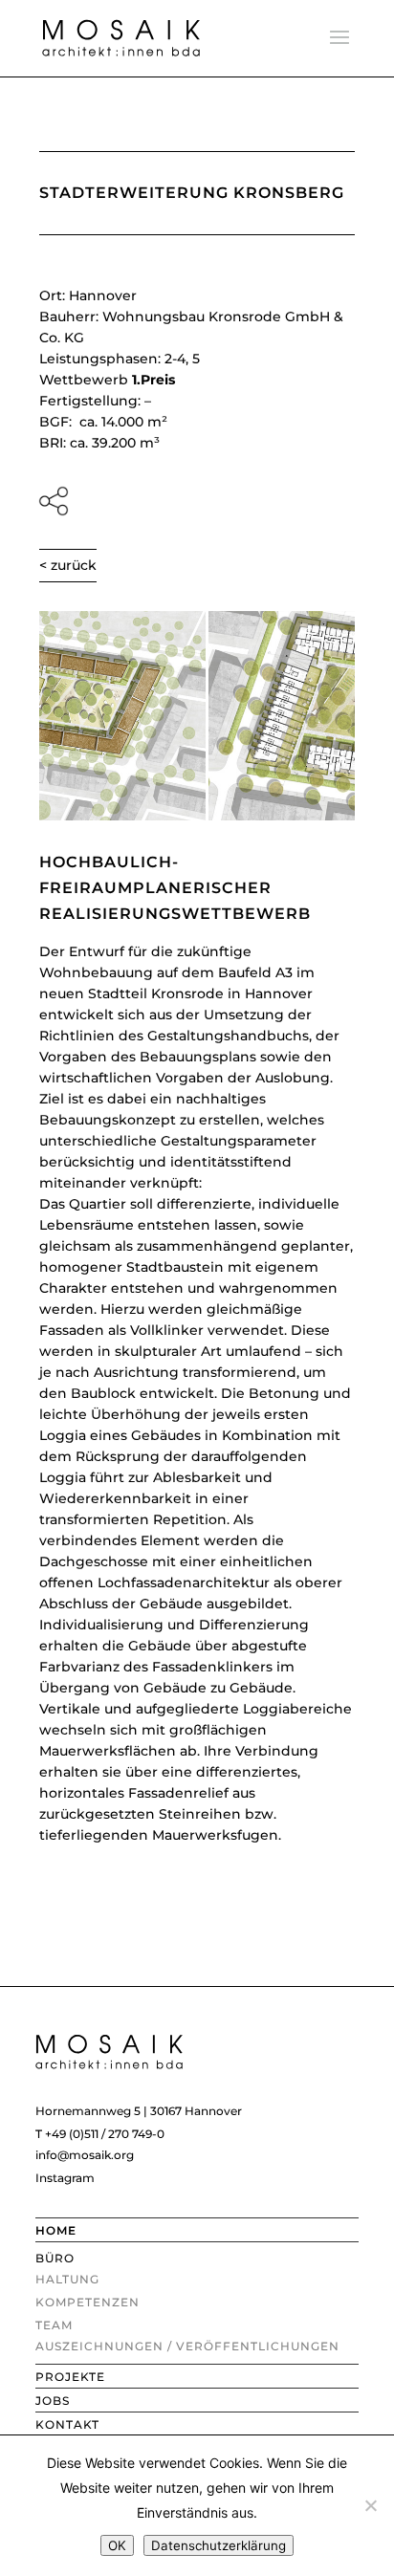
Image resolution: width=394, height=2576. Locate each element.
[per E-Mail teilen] (197, 501)
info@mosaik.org (85, 2155)
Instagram (65, 2178)
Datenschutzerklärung (219, 2545)
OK (117, 2545)
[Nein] (370, 2505)
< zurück (68, 565)
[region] (197, 716)
